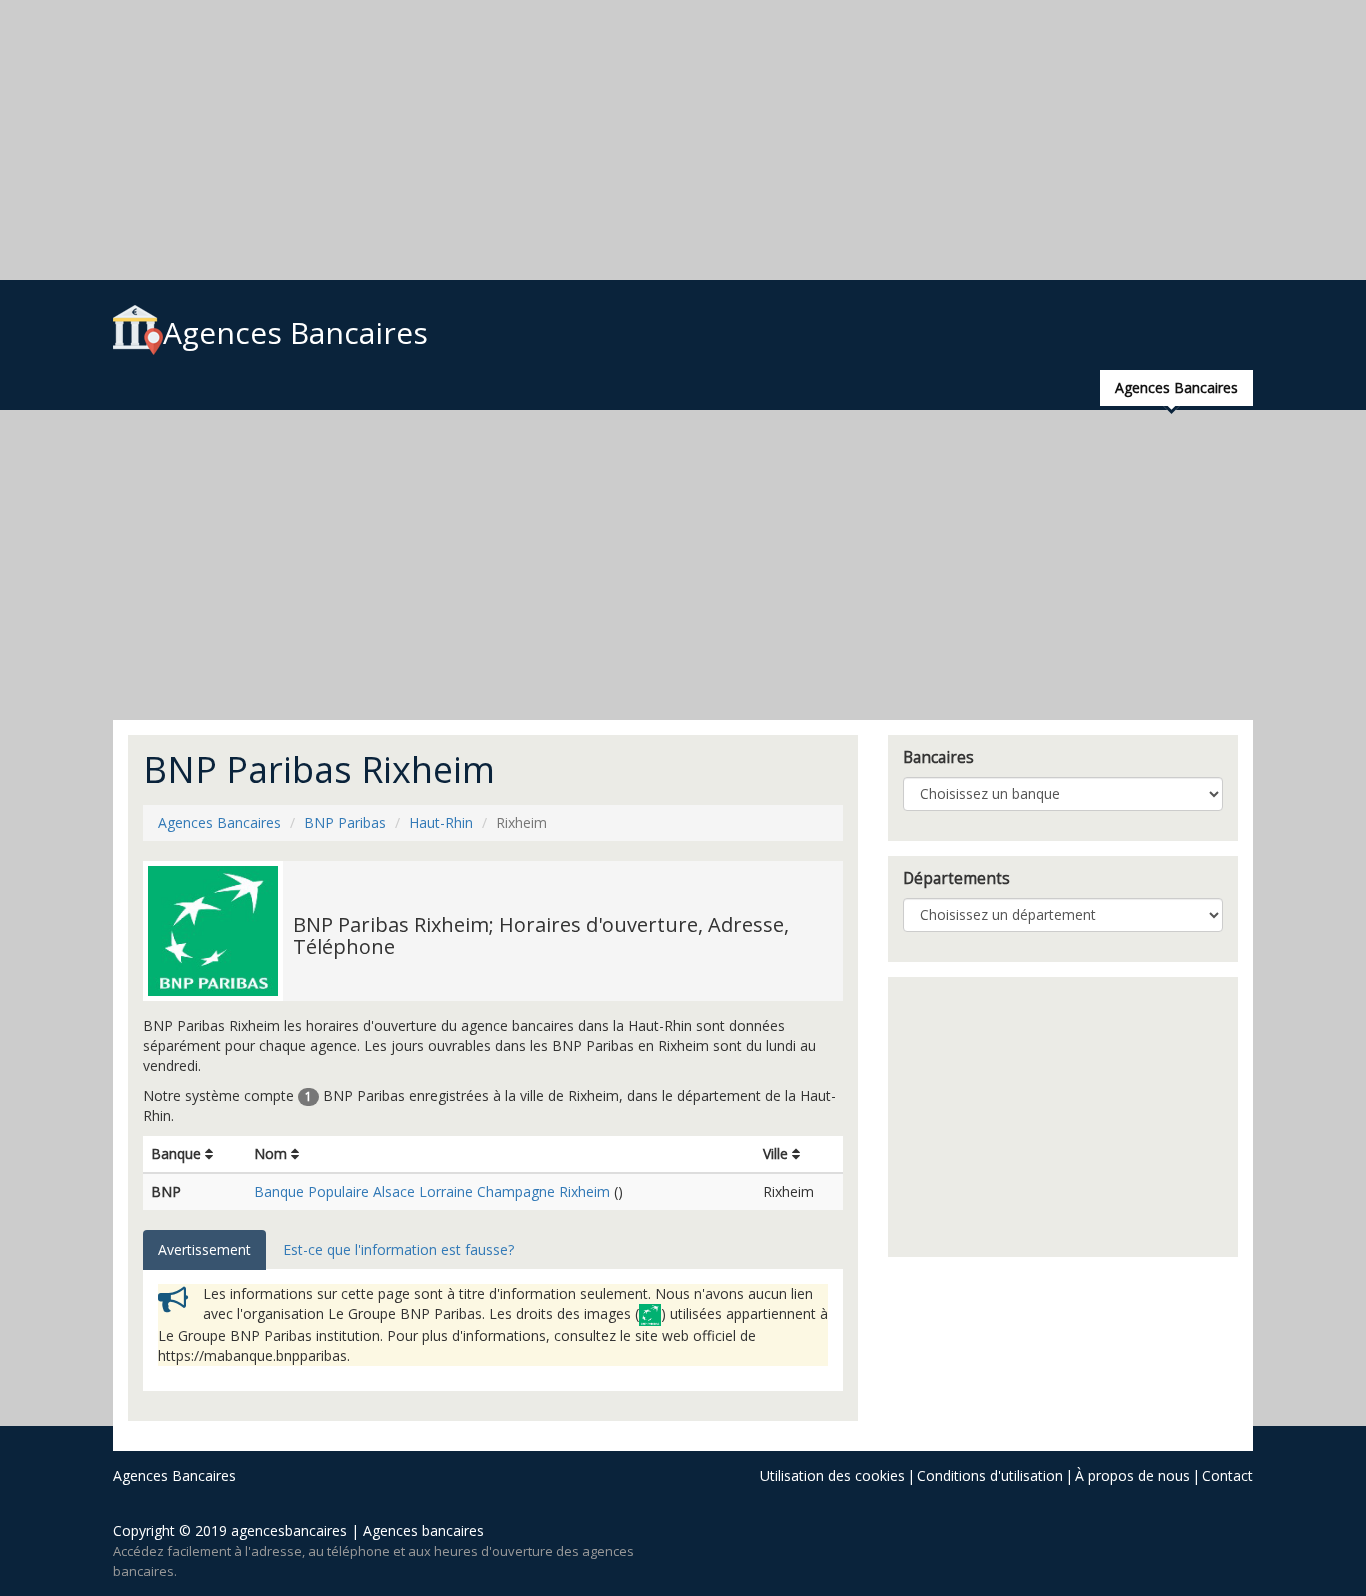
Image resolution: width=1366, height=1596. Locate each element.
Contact (1227, 1475)
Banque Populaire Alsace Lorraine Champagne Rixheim (432, 1191)
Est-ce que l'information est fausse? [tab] (398, 1249)
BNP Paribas (345, 822)
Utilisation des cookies (832, 1475)
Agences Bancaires (295, 332)
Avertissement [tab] (204, 1249)
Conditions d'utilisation (990, 1475)
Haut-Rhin (441, 822)
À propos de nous (1132, 1475)
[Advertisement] (600, 140)
